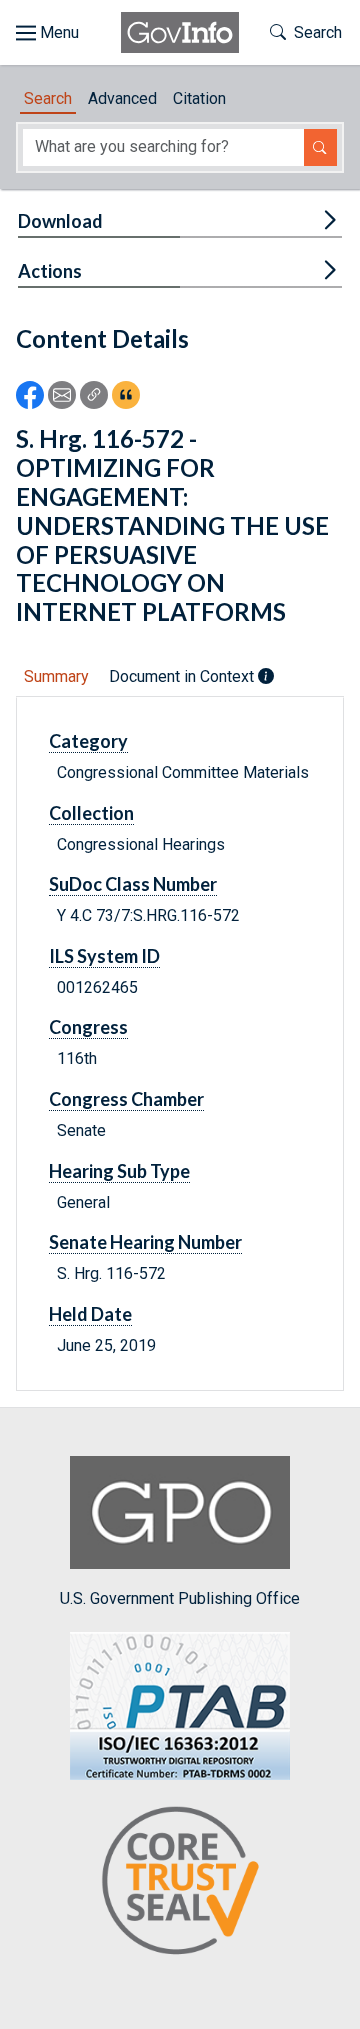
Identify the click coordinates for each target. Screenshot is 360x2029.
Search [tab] (48, 98)
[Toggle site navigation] (47, 33)
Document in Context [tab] (183, 676)
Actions (50, 271)
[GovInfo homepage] (180, 32)
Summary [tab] (56, 676)
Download (60, 221)
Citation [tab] (199, 98)
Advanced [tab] (122, 98)
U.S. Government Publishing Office (180, 1598)
